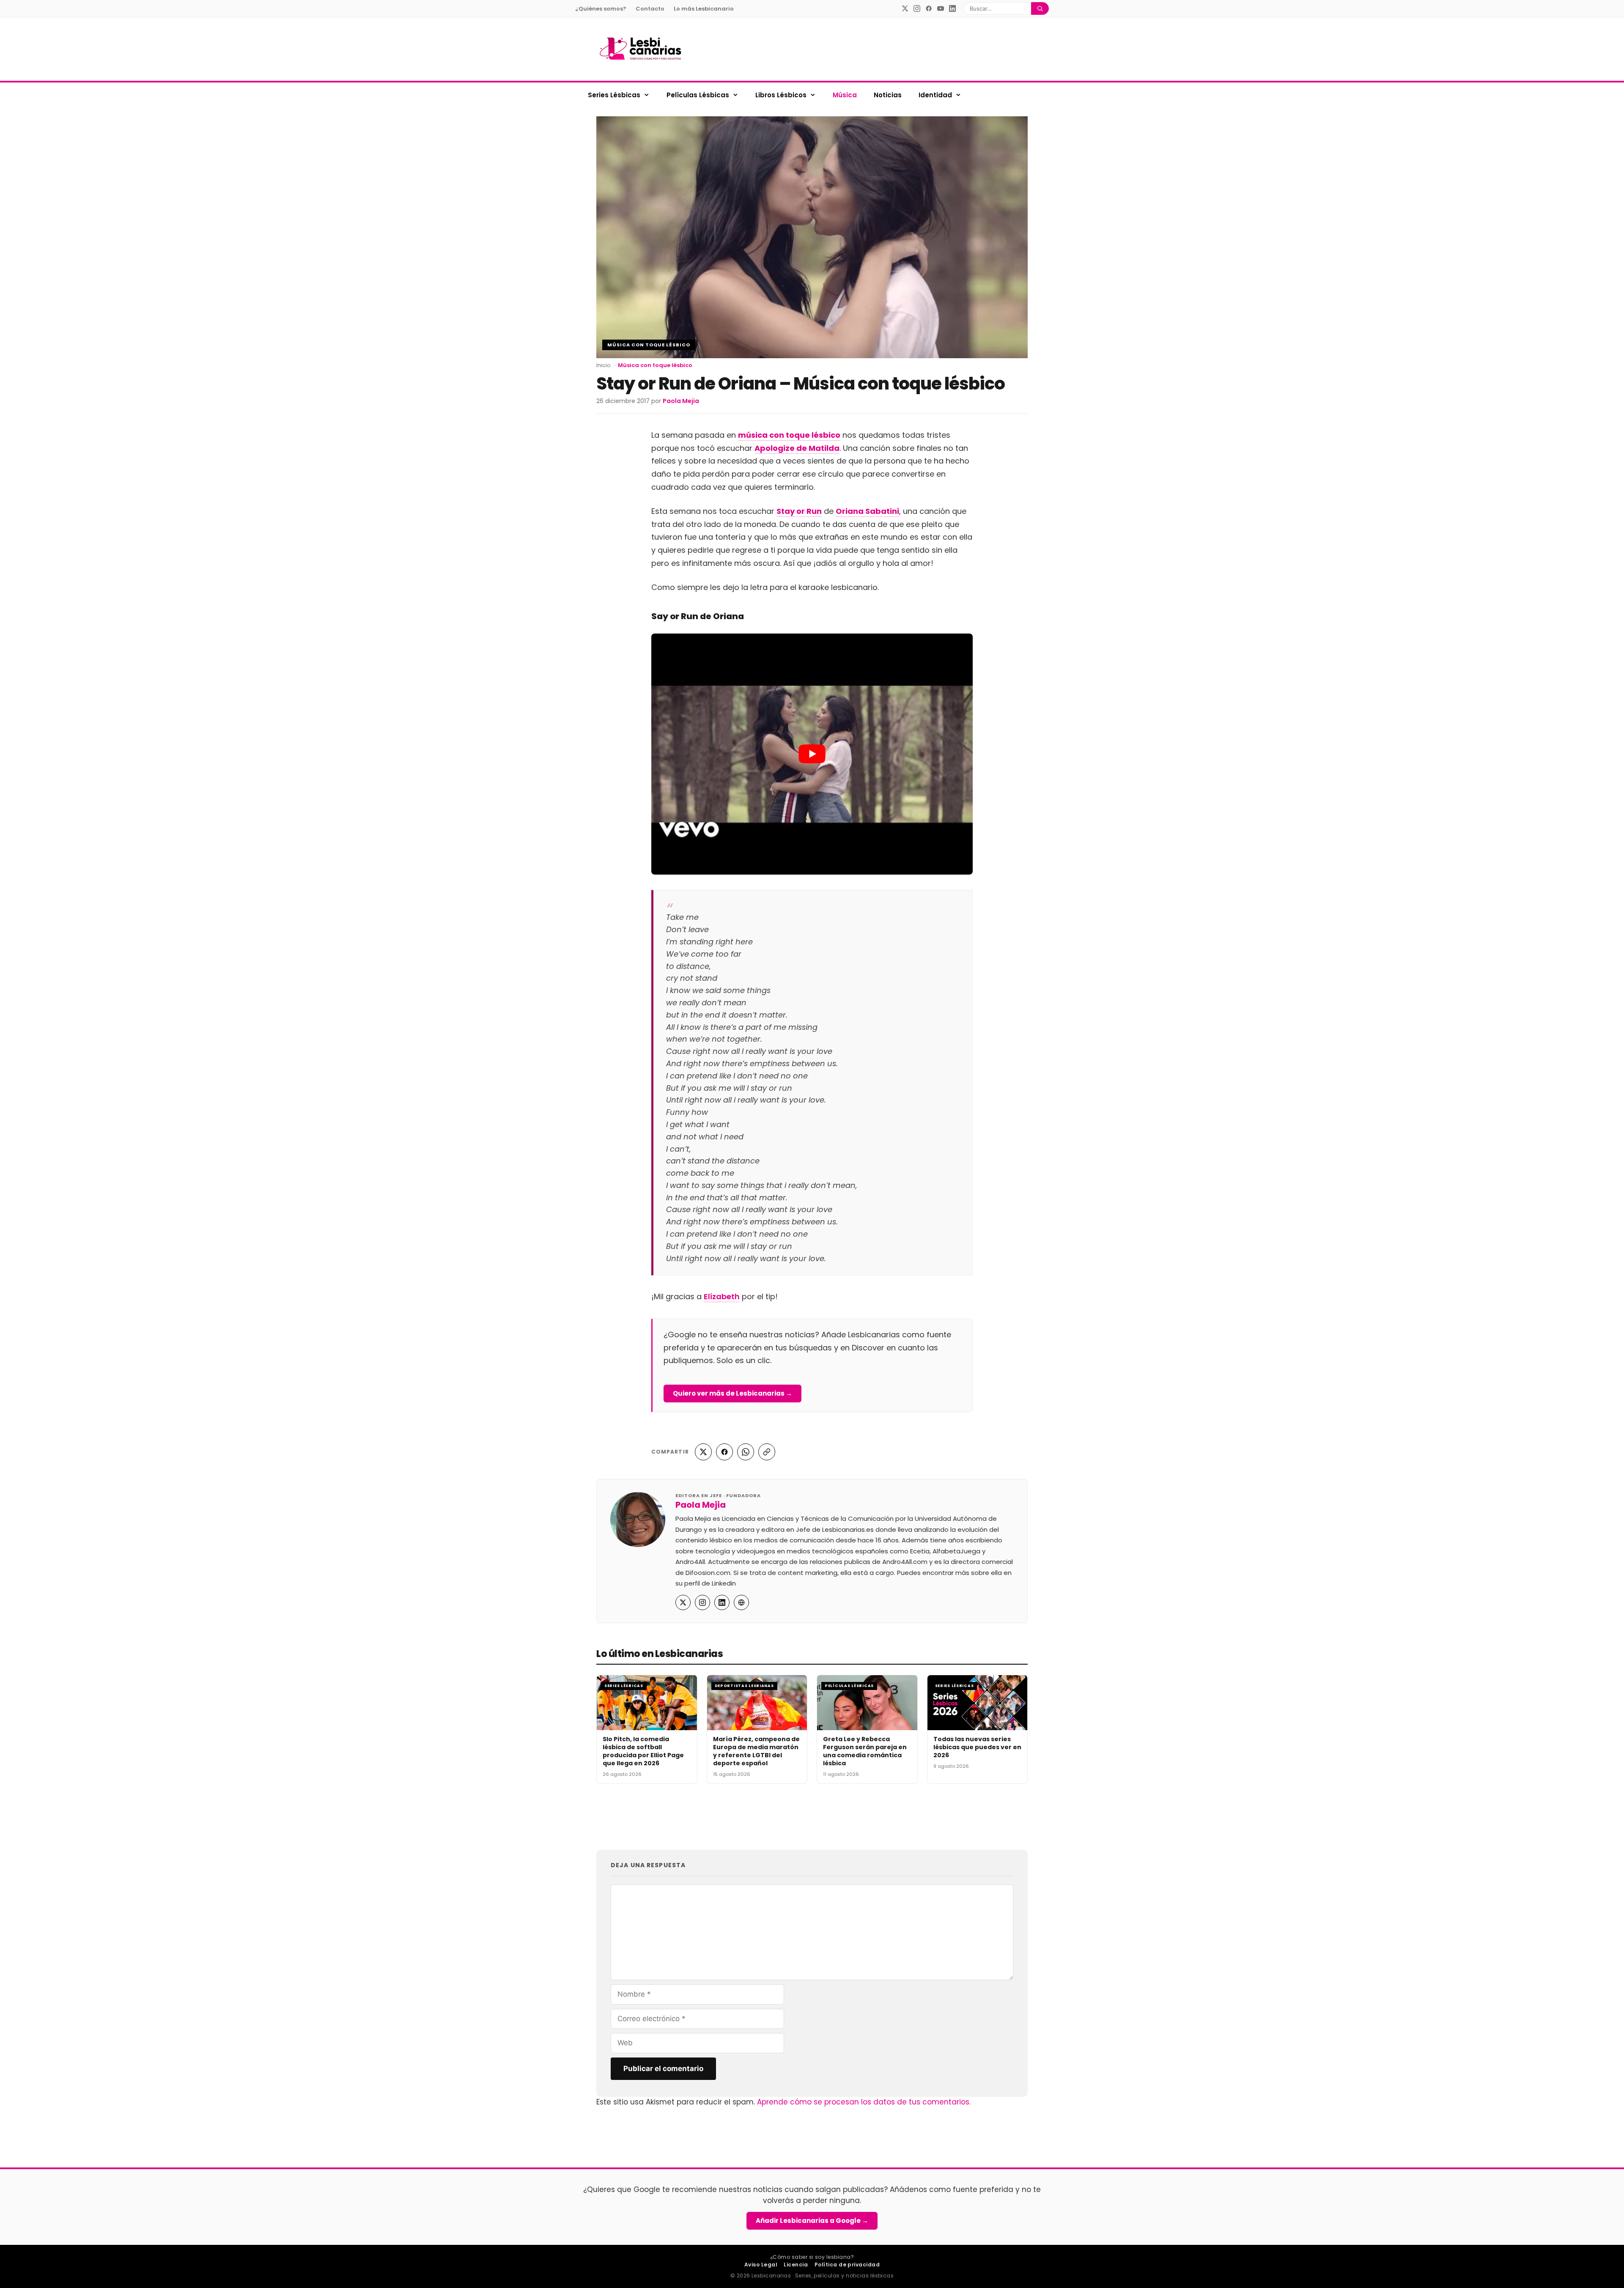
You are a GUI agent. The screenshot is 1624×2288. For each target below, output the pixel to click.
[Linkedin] (952, 8)
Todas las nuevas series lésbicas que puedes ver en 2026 (977, 1747)
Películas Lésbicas (698, 95)
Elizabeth (722, 1296)
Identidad (935, 95)
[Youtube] (941, 8)
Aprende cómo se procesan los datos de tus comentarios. (864, 2102)
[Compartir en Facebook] (724, 1452)
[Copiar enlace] (767, 1452)
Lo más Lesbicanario (704, 9)
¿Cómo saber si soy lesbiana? (812, 2257)
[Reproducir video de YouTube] (812, 754)
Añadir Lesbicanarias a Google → (812, 2221)
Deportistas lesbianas (744, 1686)
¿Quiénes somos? (601, 9)
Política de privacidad (847, 2265)
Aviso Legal (761, 2265)
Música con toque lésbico (649, 345)
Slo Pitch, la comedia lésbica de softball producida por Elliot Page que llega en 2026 (643, 1751)
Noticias (888, 95)
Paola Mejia (701, 1505)
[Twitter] (905, 8)
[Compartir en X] (703, 1452)
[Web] (741, 1602)
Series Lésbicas (614, 95)
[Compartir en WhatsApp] (746, 1452)
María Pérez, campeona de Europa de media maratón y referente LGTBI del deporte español (756, 1751)
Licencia (796, 2265)
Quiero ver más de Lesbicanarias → (732, 1393)
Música (845, 95)
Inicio (604, 365)
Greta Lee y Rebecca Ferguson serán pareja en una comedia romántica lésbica (865, 1751)
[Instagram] (917, 8)
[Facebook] (929, 8)
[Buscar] (1040, 8)
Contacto (650, 9)
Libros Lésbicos (781, 95)
